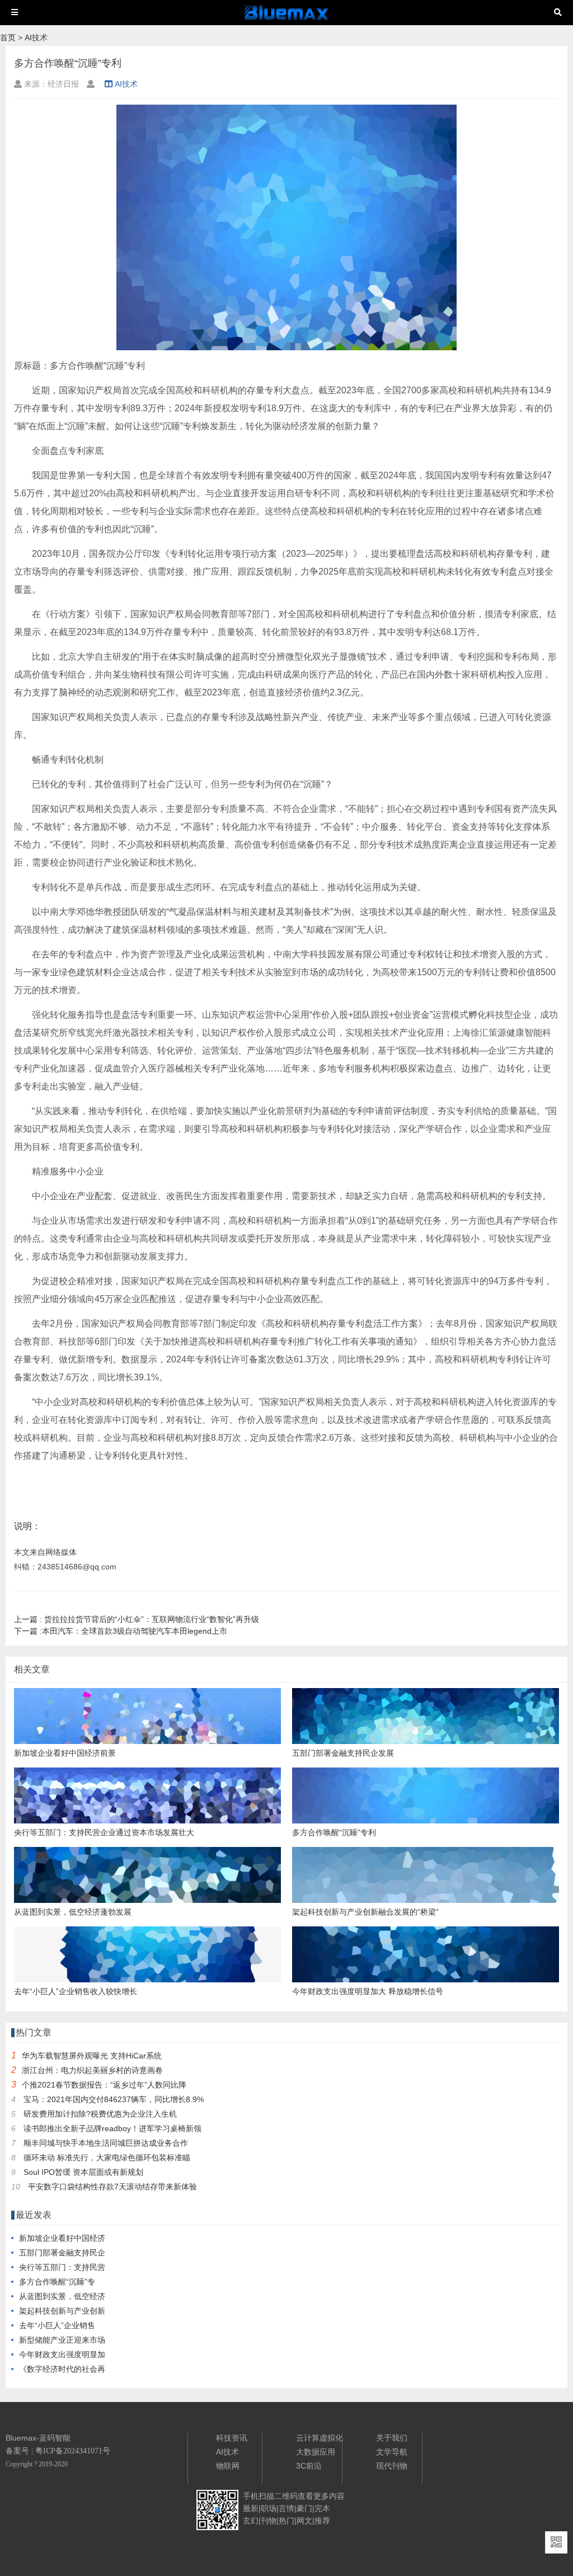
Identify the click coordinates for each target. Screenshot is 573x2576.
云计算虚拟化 (320, 2438)
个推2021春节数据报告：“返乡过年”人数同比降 (104, 2085)
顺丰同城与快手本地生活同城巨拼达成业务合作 (106, 2143)
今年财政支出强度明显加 (62, 2354)
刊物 (269, 2521)
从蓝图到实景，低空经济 (62, 2296)
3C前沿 (309, 2466)
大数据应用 (316, 2452)
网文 (304, 2521)
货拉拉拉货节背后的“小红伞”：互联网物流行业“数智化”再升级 (137, 1619)
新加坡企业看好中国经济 (62, 2238)
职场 (269, 2508)
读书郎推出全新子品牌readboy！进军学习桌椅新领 (112, 2128)
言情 (286, 2508)
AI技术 (36, 37)
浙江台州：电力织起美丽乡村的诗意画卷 (92, 2070)
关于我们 (392, 2438)
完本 (322, 2508)
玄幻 (251, 2521)
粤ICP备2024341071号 (73, 2451)
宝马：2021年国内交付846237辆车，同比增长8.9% (114, 2099)
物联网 (228, 2466)
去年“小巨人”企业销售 (57, 2325)
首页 (8, 37)
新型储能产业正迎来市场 (62, 2340)
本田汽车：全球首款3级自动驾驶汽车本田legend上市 (121, 1631)
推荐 (322, 2521)
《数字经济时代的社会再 (62, 2369)
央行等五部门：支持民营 (62, 2267)
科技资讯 (232, 2438)
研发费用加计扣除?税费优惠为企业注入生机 (100, 2114)
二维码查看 (294, 2496)
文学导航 (392, 2452)
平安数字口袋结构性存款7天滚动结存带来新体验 (112, 2187)
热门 (286, 2521)
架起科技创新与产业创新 (62, 2311)
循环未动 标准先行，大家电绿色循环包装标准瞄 (107, 2157)
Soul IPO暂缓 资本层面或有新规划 (83, 2172)
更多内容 (329, 2496)
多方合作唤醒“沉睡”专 (57, 2282)
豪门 (304, 2508)
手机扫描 (259, 2496)
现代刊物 (392, 2466)
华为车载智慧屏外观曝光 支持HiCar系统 (92, 2056)
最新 (251, 2508)
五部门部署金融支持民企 (62, 2253)
